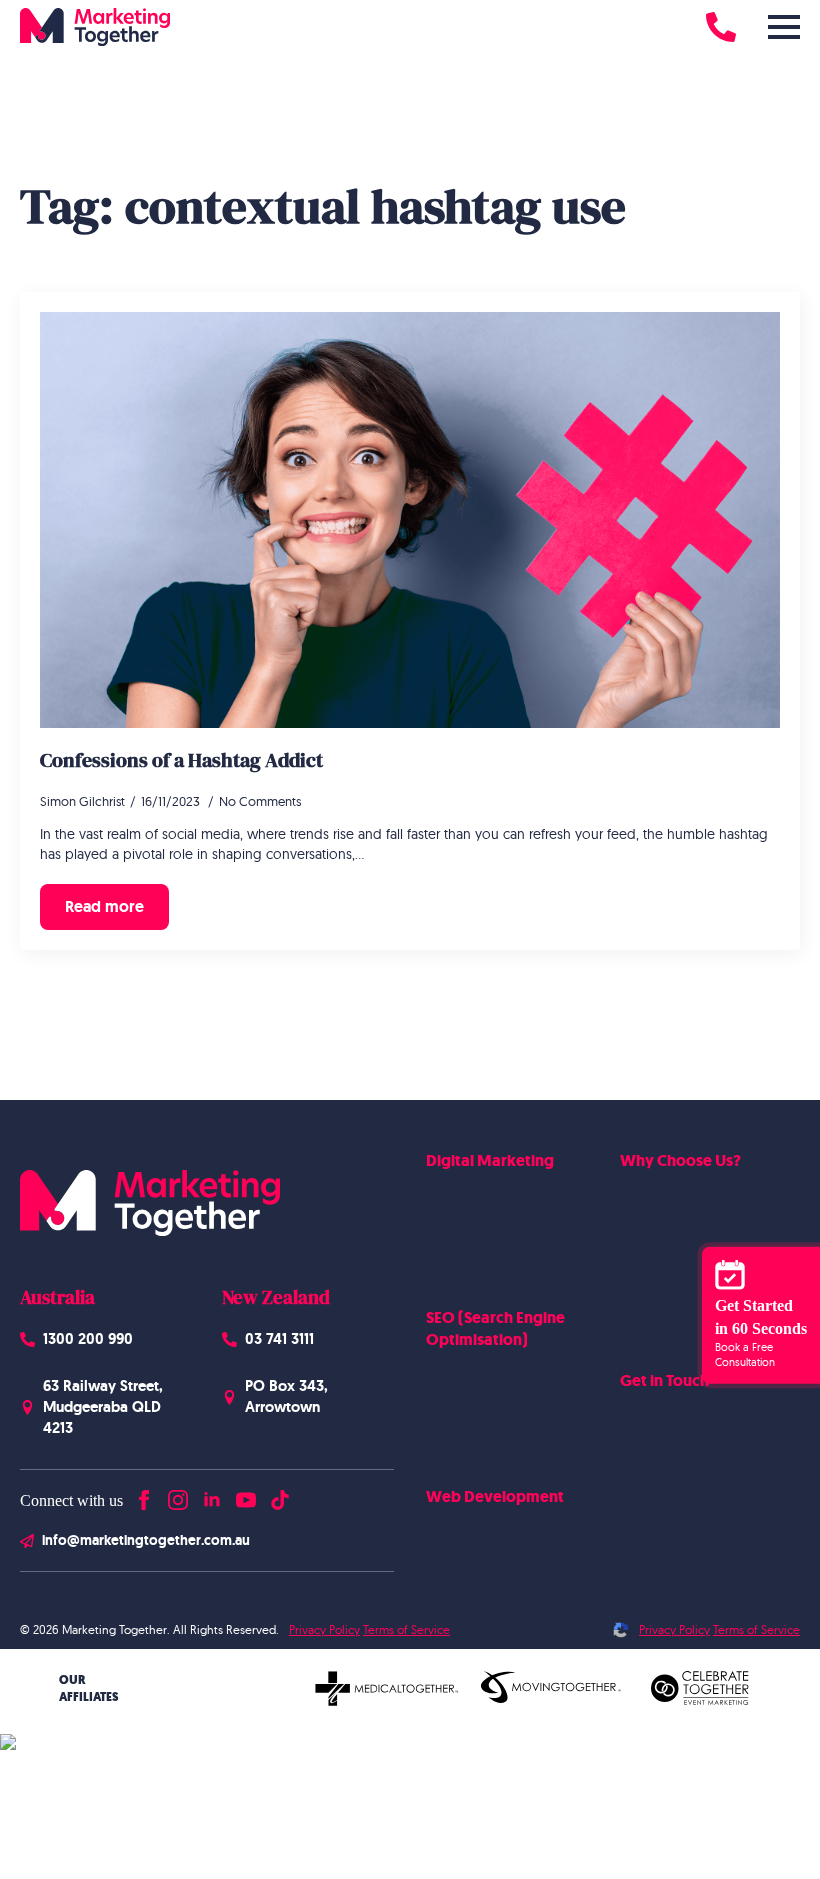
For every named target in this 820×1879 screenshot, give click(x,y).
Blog (634, 1475)
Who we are (658, 1193)
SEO (438, 1372)
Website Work (665, 1224)
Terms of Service (406, 1629)
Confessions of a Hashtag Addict (181, 760)
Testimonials (658, 1318)
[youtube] (246, 1495)
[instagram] (178, 1495)
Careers (644, 1443)
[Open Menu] (784, 27)
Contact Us (654, 1412)
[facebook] (144, 1495)
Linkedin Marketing (486, 1255)
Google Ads (463, 1193)
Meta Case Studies (677, 1287)
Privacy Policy (324, 1629)
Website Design (475, 1528)
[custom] (280, 1495)
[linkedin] (212, 1495)
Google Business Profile (500, 1434)
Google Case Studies (685, 1255)
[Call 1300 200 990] (721, 27)
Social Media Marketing (499, 1224)
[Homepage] (95, 27)
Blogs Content (471, 1403)
